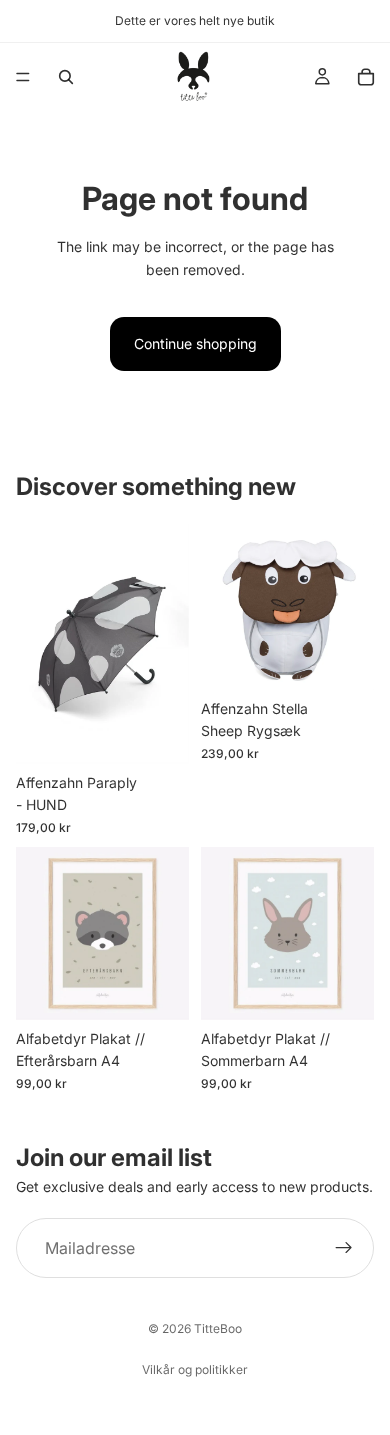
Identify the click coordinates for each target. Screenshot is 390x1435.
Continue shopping (195, 343)
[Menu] (23, 77)
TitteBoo (218, 1328)
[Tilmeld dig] (344, 1248)
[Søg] (66, 77)
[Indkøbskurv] (366, 77)
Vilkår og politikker (195, 1369)
